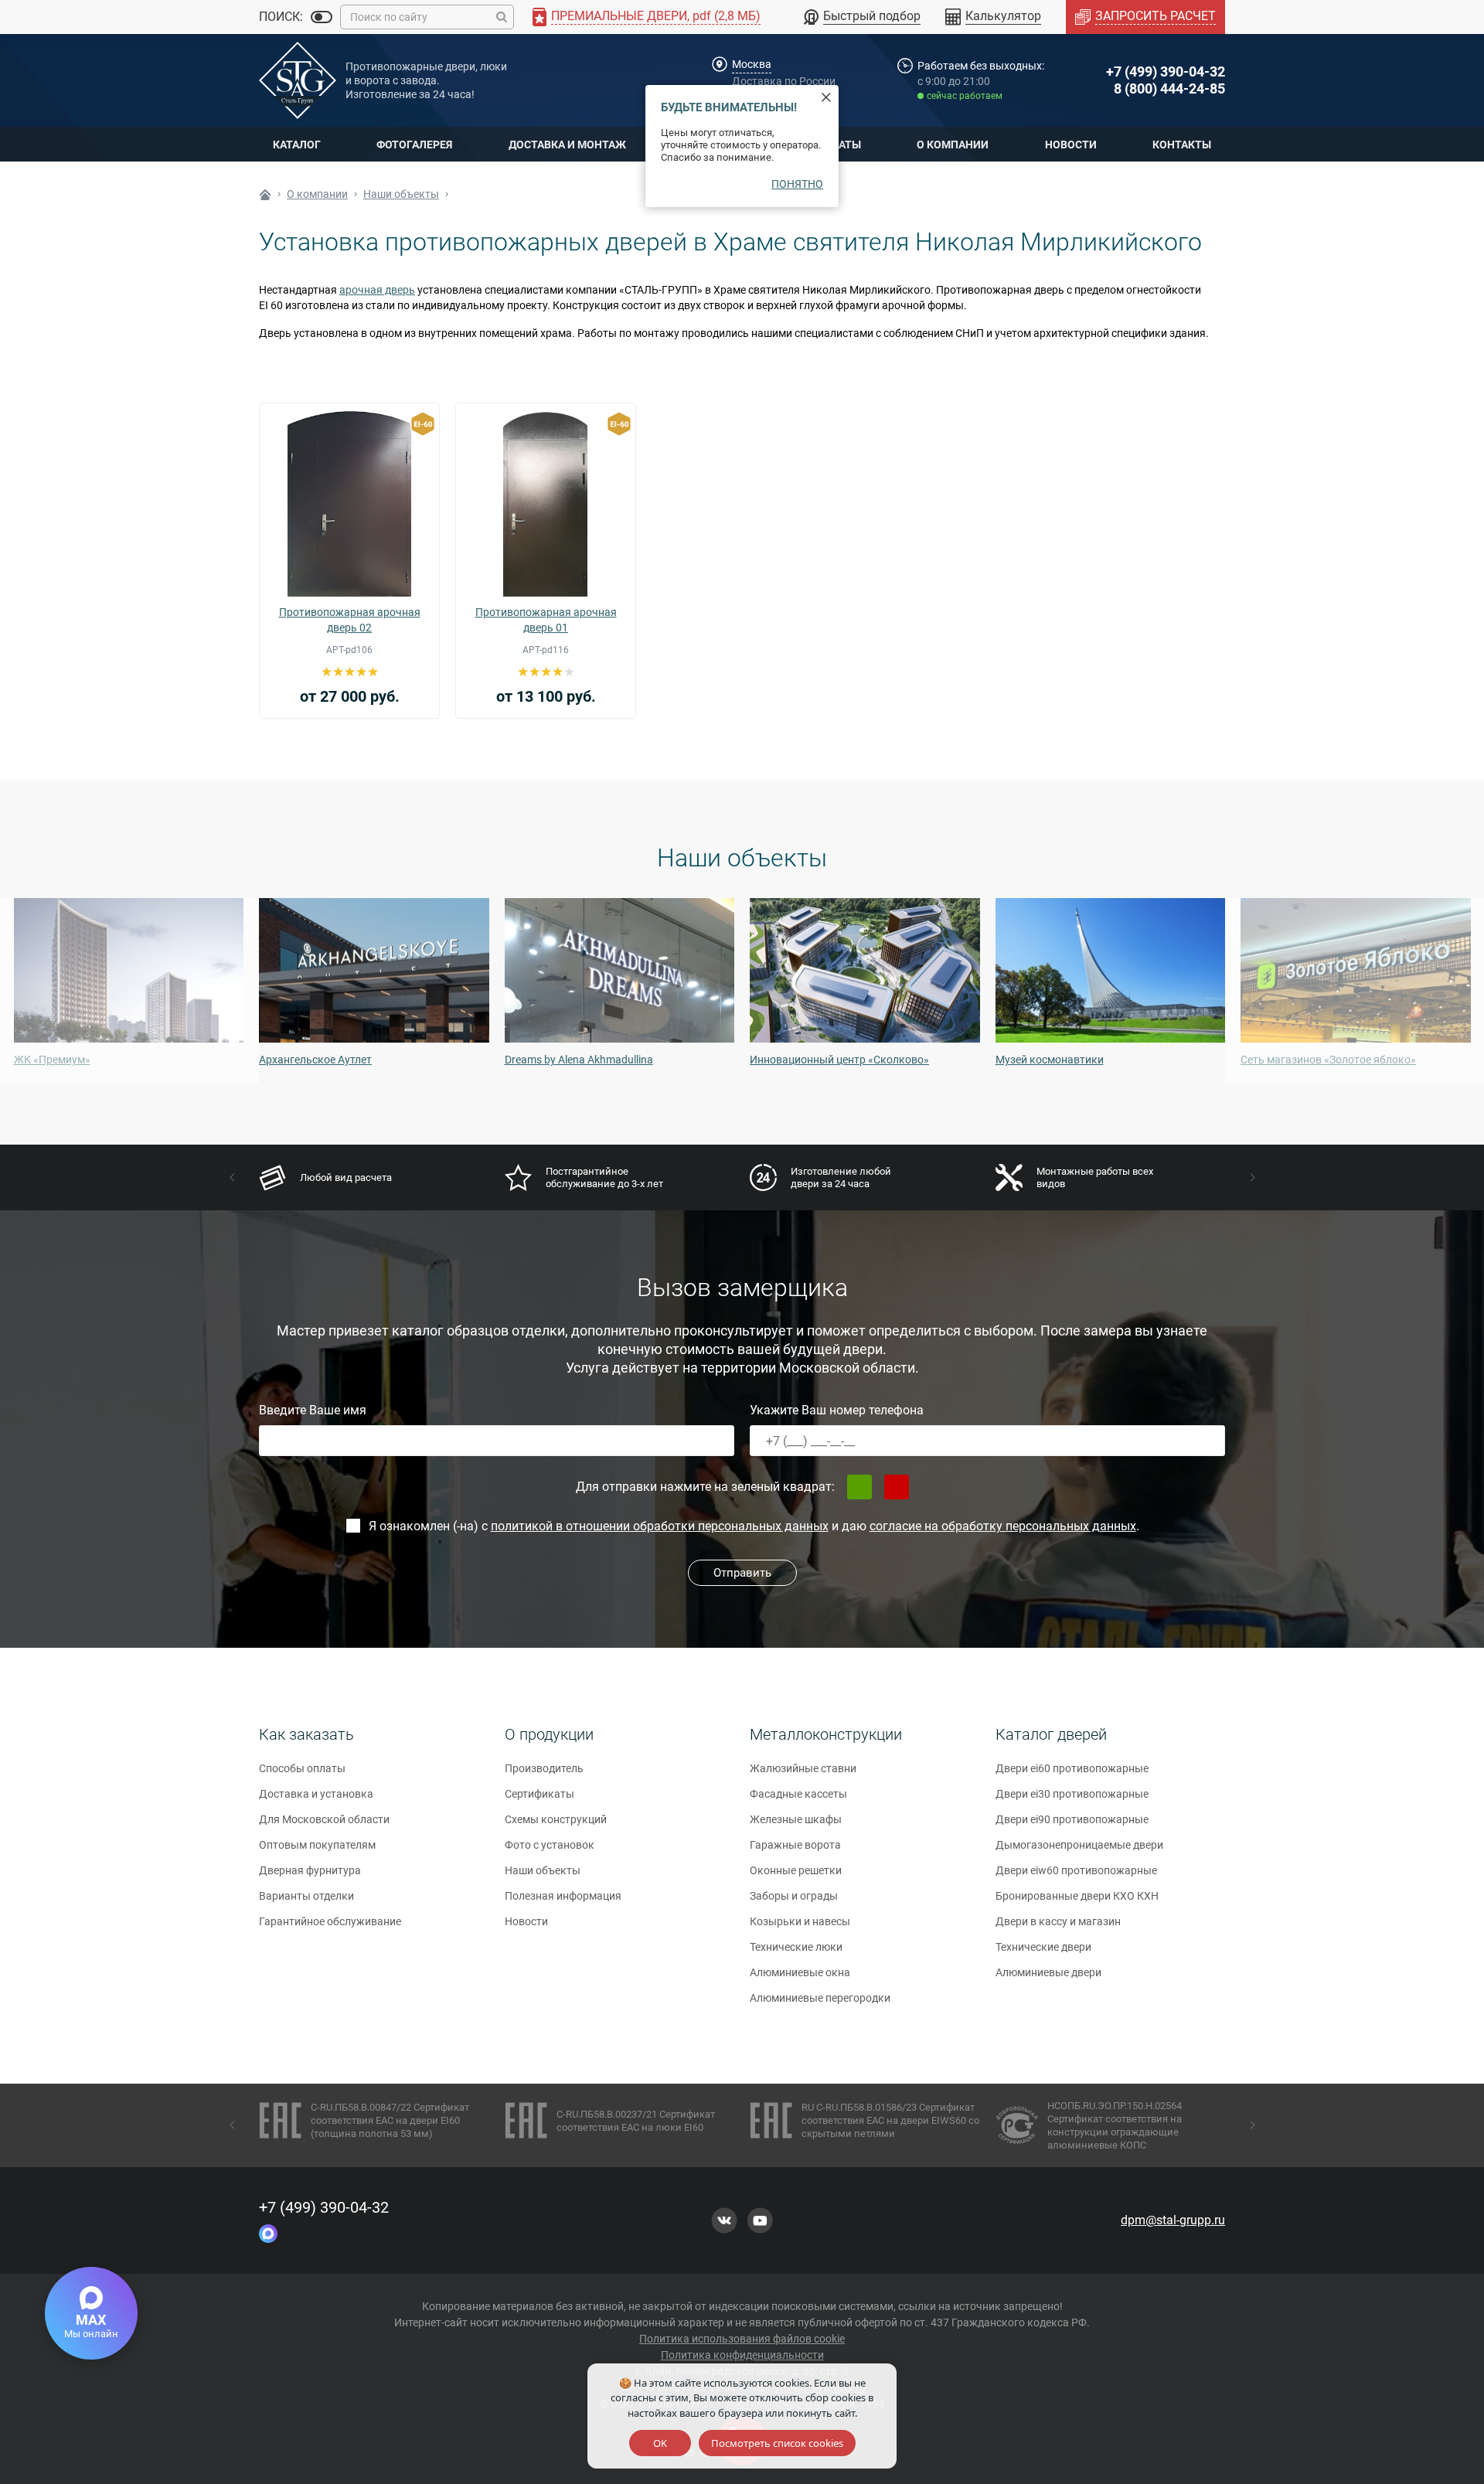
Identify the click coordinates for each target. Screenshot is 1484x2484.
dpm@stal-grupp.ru (1173, 2220)
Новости (1071, 145)
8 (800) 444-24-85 (1169, 88)
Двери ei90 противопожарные (1072, 1819)
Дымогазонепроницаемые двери (1079, 1845)
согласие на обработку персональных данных (1003, 1526)
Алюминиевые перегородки (820, 1998)
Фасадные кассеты (798, 1794)
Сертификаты (539, 1794)
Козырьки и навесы (800, 1921)
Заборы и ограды (794, 1896)
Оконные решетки (796, 1870)
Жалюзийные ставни (803, 1768)
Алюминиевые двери (1048, 1972)
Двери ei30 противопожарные (1072, 1794)
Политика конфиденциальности (742, 2355)
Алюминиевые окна (800, 1972)
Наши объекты (543, 1870)
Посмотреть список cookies (777, 2443)
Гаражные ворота (795, 1845)
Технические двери (1043, 1947)
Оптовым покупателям (317, 1845)
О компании (953, 145)
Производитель (544, 1768)
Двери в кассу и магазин (1058, 1921)
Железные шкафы (796, 1819)
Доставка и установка (316, 1794)
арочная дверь (377, 290)
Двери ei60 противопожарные (1072, 1768)
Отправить (742, 1573)
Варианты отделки (306, 1896)
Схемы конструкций (556, 1819)
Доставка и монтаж (567, 145)
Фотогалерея (414, 145)
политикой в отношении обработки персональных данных (660, 1526)
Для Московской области (324, 1819)
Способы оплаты (302, 1768)
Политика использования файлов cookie (742, 2339)
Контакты (1182, 145)
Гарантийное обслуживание (330, 1921)
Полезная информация (563, 1896)
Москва (752, 64)
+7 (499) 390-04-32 (1166, 71)
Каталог (297, 145)
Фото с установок (550, 1845)
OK (660, 2443)
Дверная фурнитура (310, 1870)
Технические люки (796, 1947)
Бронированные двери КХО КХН (1077, 1896)
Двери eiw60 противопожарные (1076, 1870)
